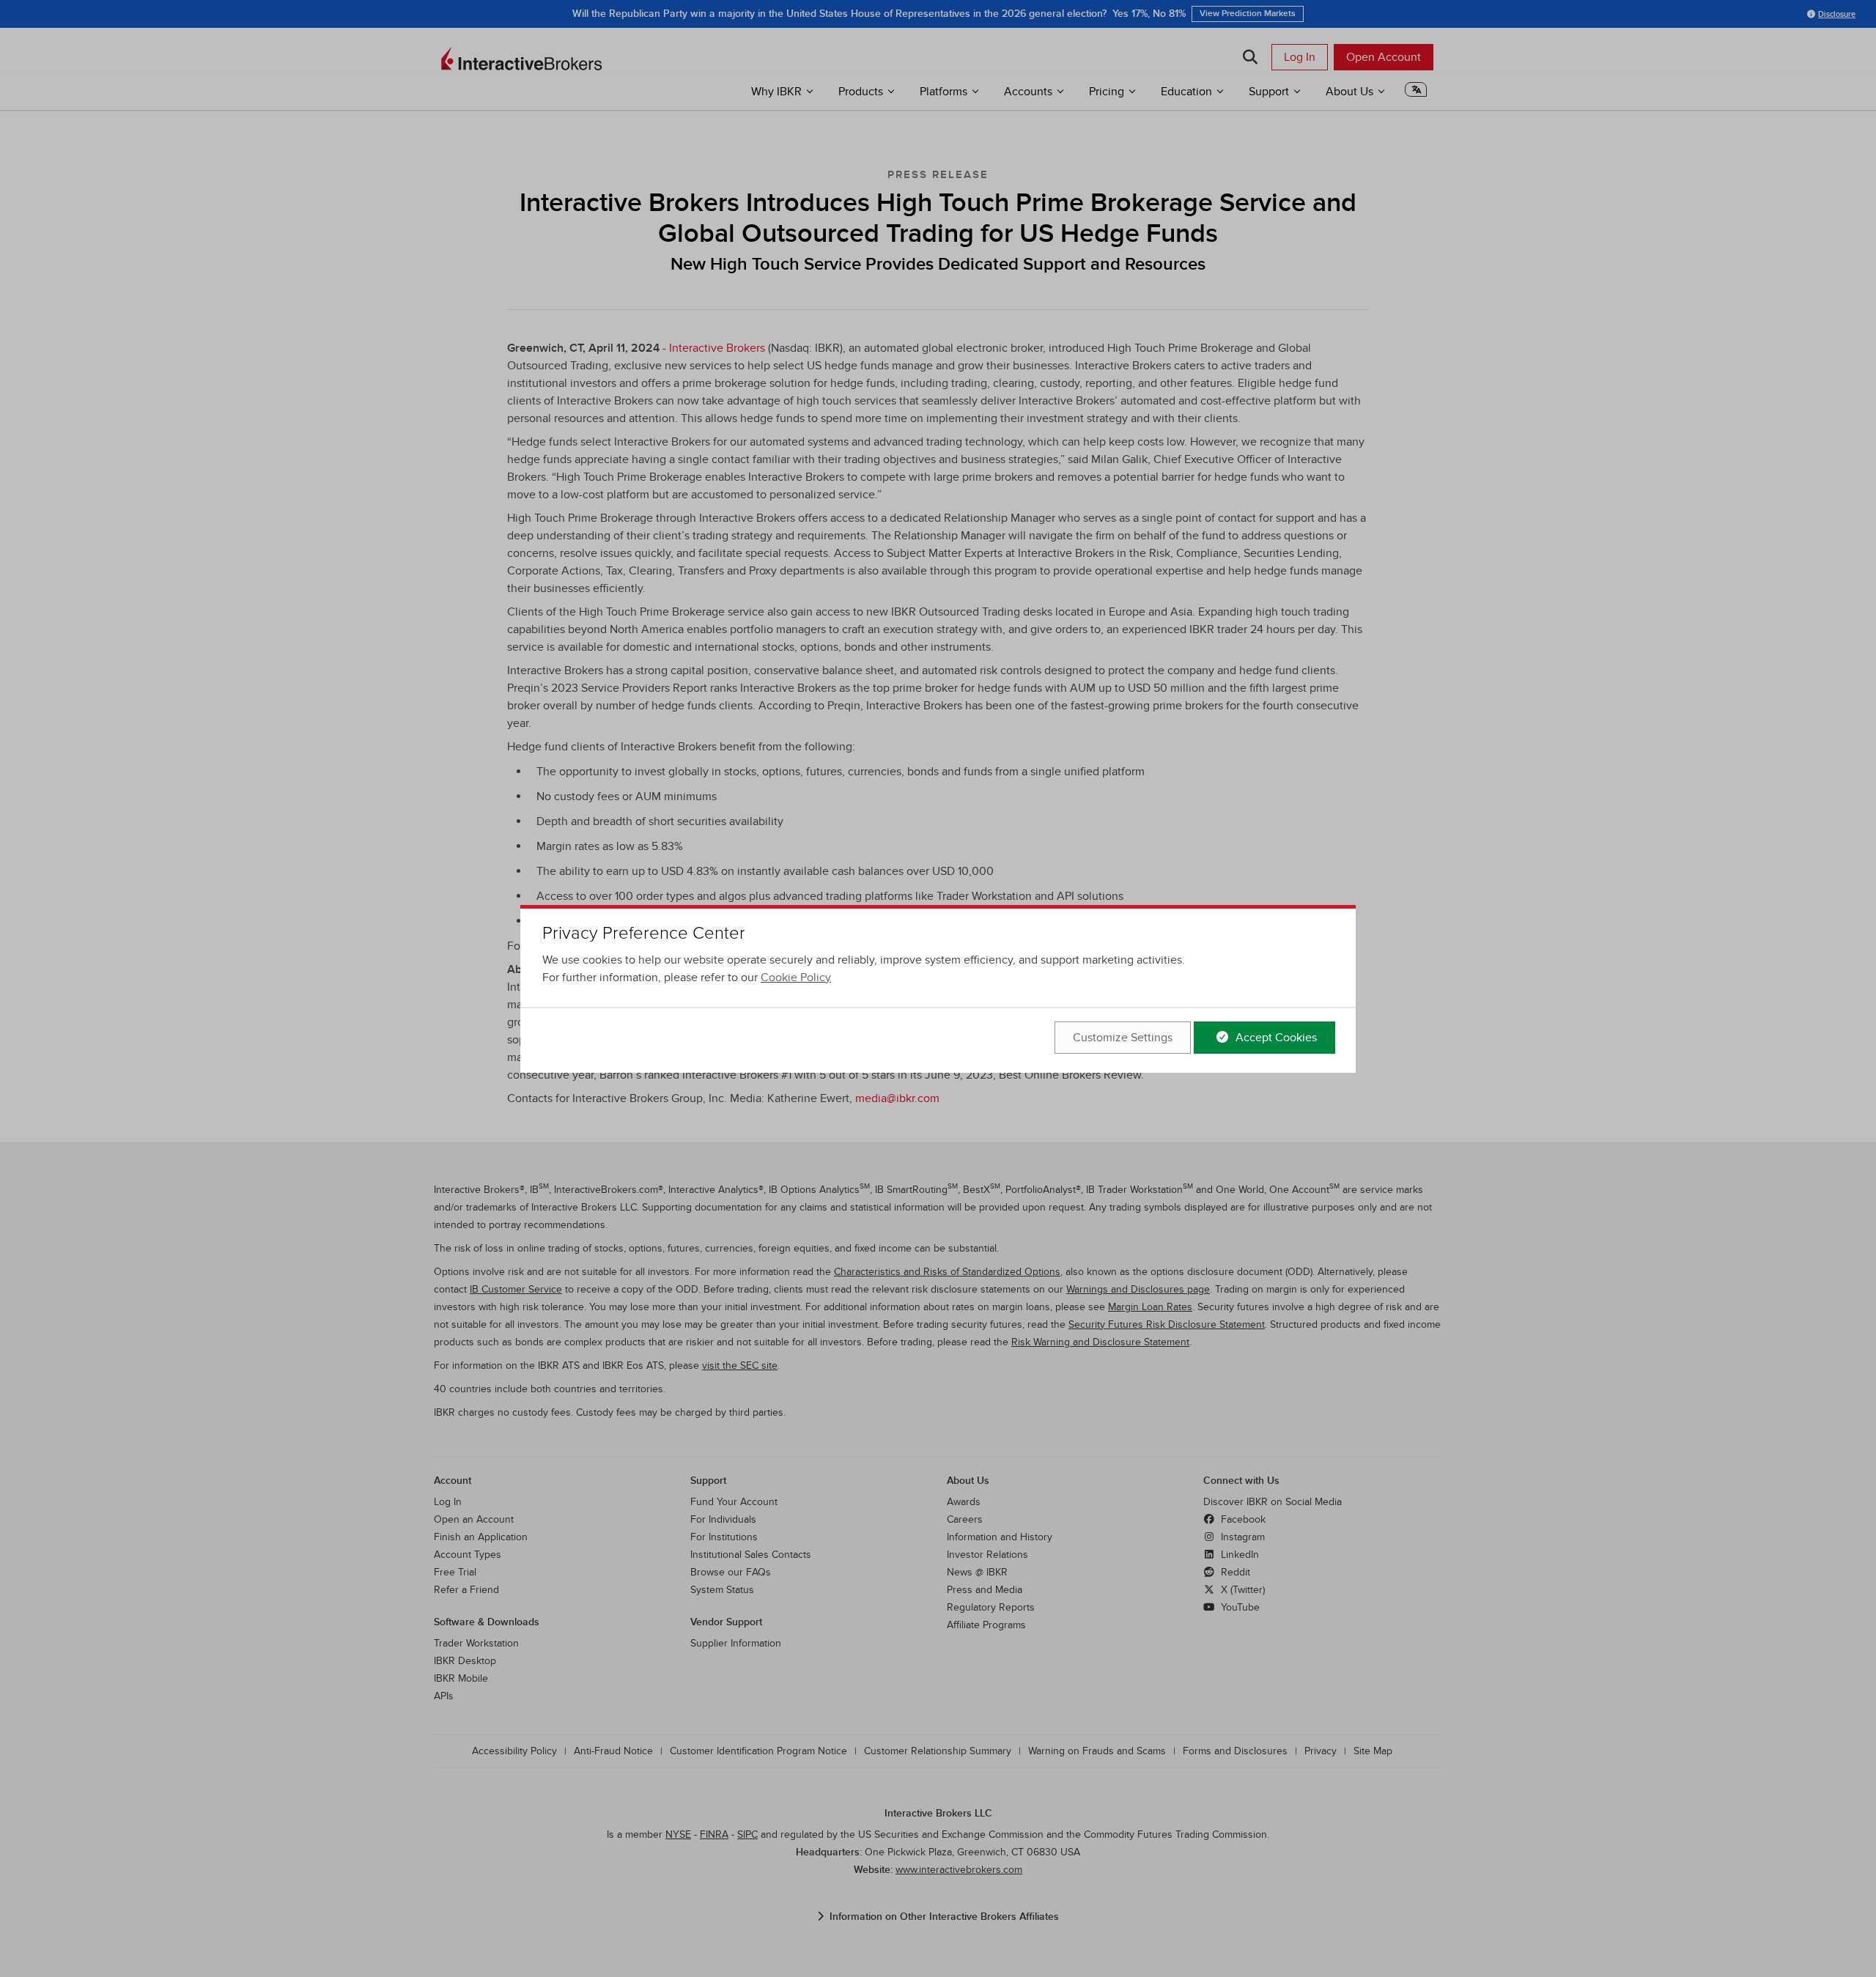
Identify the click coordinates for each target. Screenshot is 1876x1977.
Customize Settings (1123, 1038)
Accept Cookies (1275, 1038)
